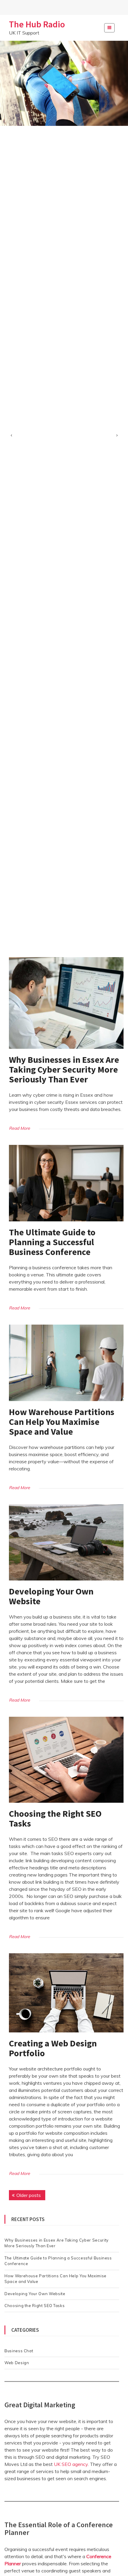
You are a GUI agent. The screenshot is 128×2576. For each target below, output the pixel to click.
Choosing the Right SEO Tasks (55, 1818)
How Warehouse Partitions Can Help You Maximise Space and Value (62, 1422)
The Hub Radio (37, 24)
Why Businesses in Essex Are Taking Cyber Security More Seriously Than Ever (64, 1069)
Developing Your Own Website (51, 1596)
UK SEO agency (71, 2464)
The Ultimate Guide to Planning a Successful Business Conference (52, 1242)
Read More (19, 1128)
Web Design (17, 2363)
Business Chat (19, 2351)
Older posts (29, 2195)
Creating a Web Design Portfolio (53, 2048)
